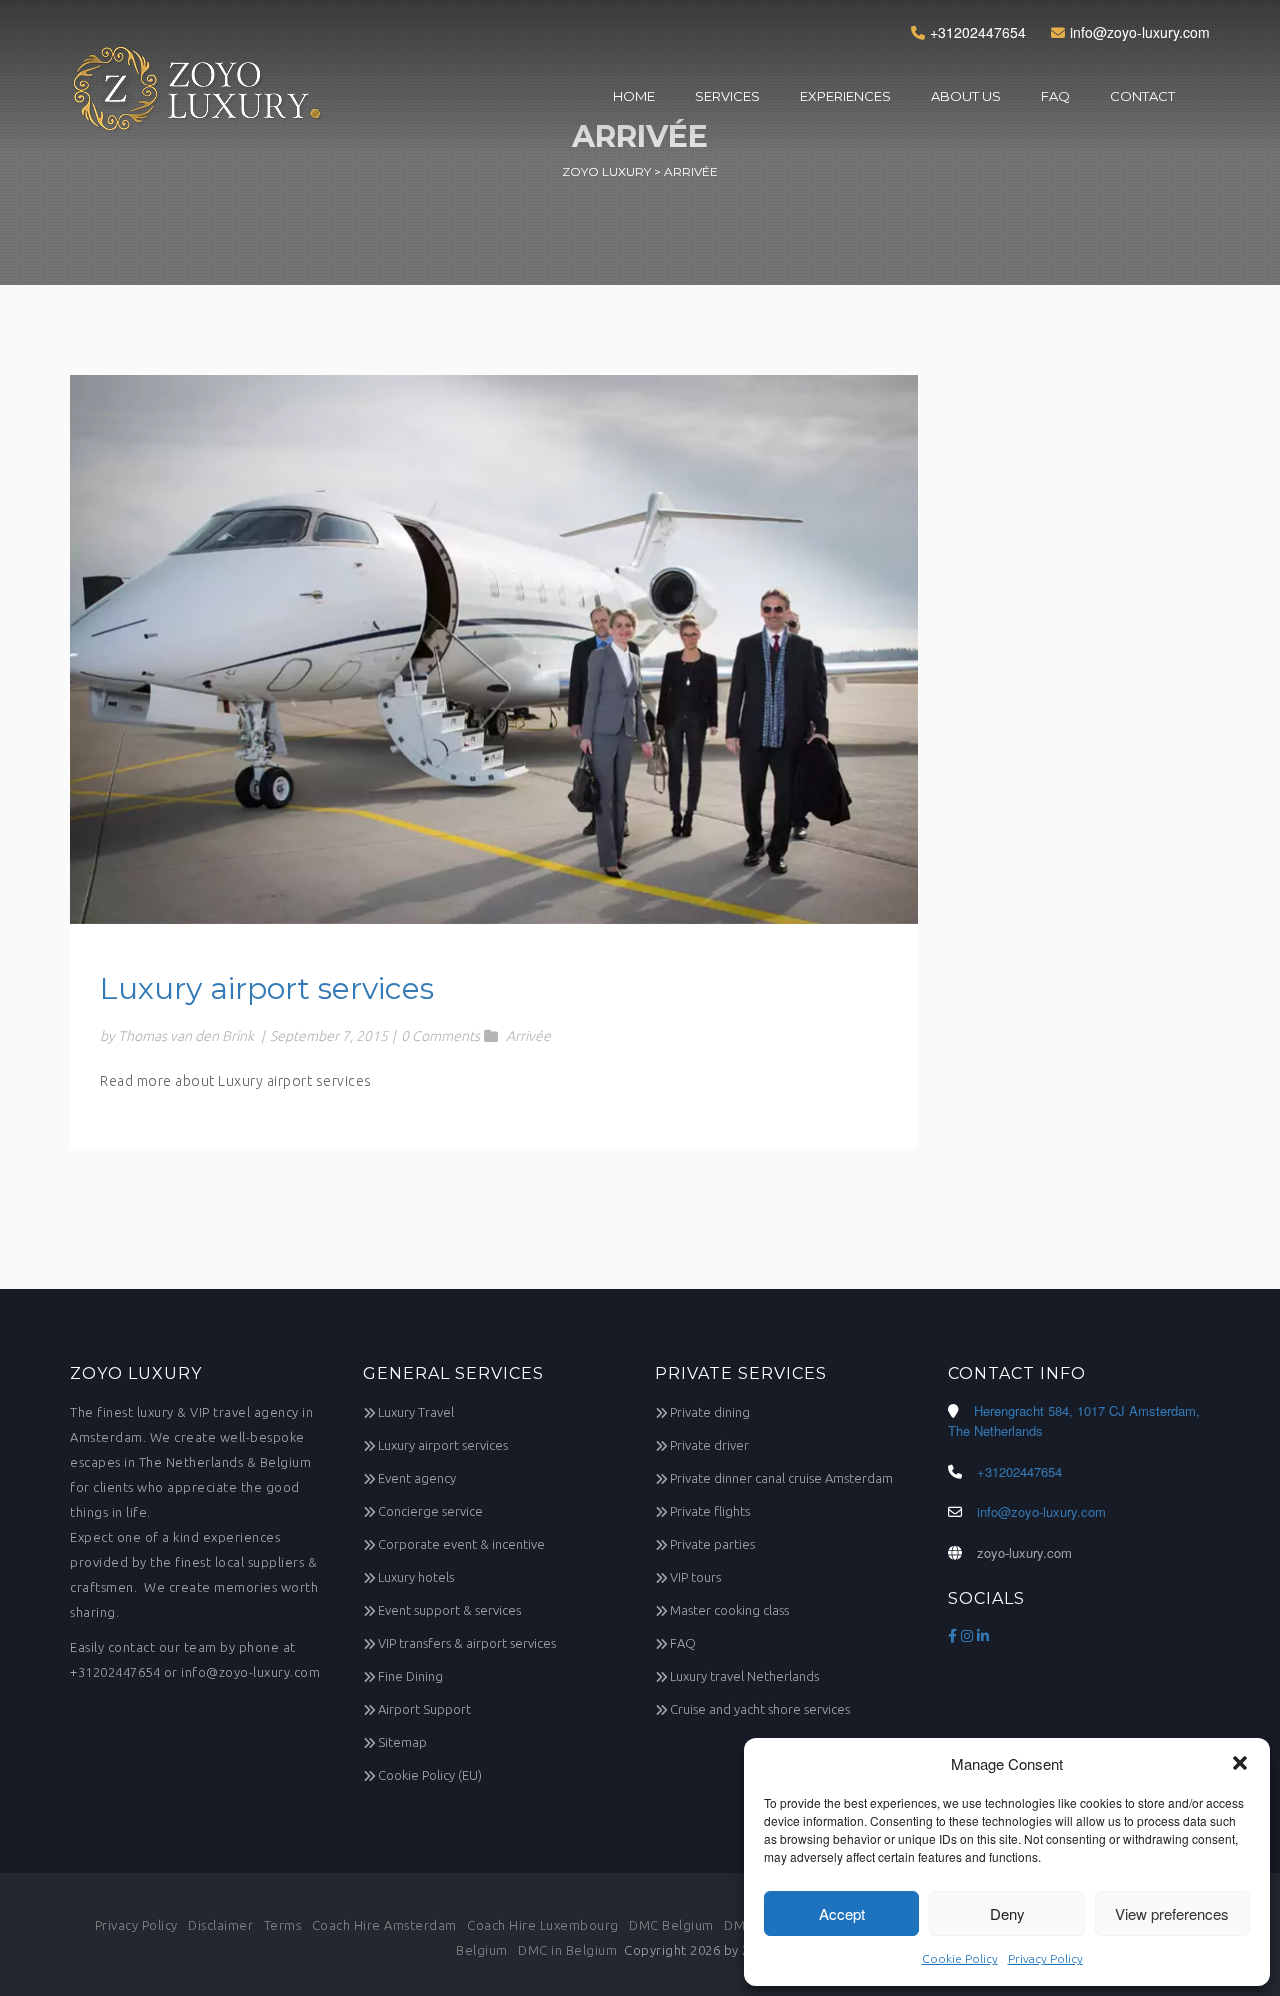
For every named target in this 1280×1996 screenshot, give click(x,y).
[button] (1240, 1763)
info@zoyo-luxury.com (1140, 32)
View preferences (1172, 1913)
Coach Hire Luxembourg (543, 1925)
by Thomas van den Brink (177, 1036)
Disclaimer (220, 1925)
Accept (842, 1913)
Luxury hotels (416, 1577)
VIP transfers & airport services (467, 1643)
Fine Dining (410, 1676)
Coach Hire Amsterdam (384, 1925)
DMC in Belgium (567, 1950)
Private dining (710, 1412)
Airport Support (424, 1709)
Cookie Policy (960, 1958)
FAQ (1055, 96)
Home (634, 96)
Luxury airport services (267, 988)
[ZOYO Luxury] (198, 99)
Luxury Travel (416, 1412)
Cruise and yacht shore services (760, 1709)
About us (966, 96)
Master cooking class (729, 1610)
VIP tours (695, 1577)
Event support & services (449, 1610)
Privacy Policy (1045, 1958)
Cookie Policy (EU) (430, 1775)
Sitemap (402, 1742)
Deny (1007, 1913)
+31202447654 (978, 32)
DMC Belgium (671, 1925)
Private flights (710, 1511)
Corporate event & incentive (461, 1544)
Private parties (712, 1544)
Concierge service (430, 1511)
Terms (283, 1925)
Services (727, 96)
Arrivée (528, 1036)
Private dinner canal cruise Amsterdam (781, 1478)
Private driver (709, 1445)
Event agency (417, 1478)
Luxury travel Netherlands (744, 1676)
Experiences (845, 96)
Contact (1142, 96)
